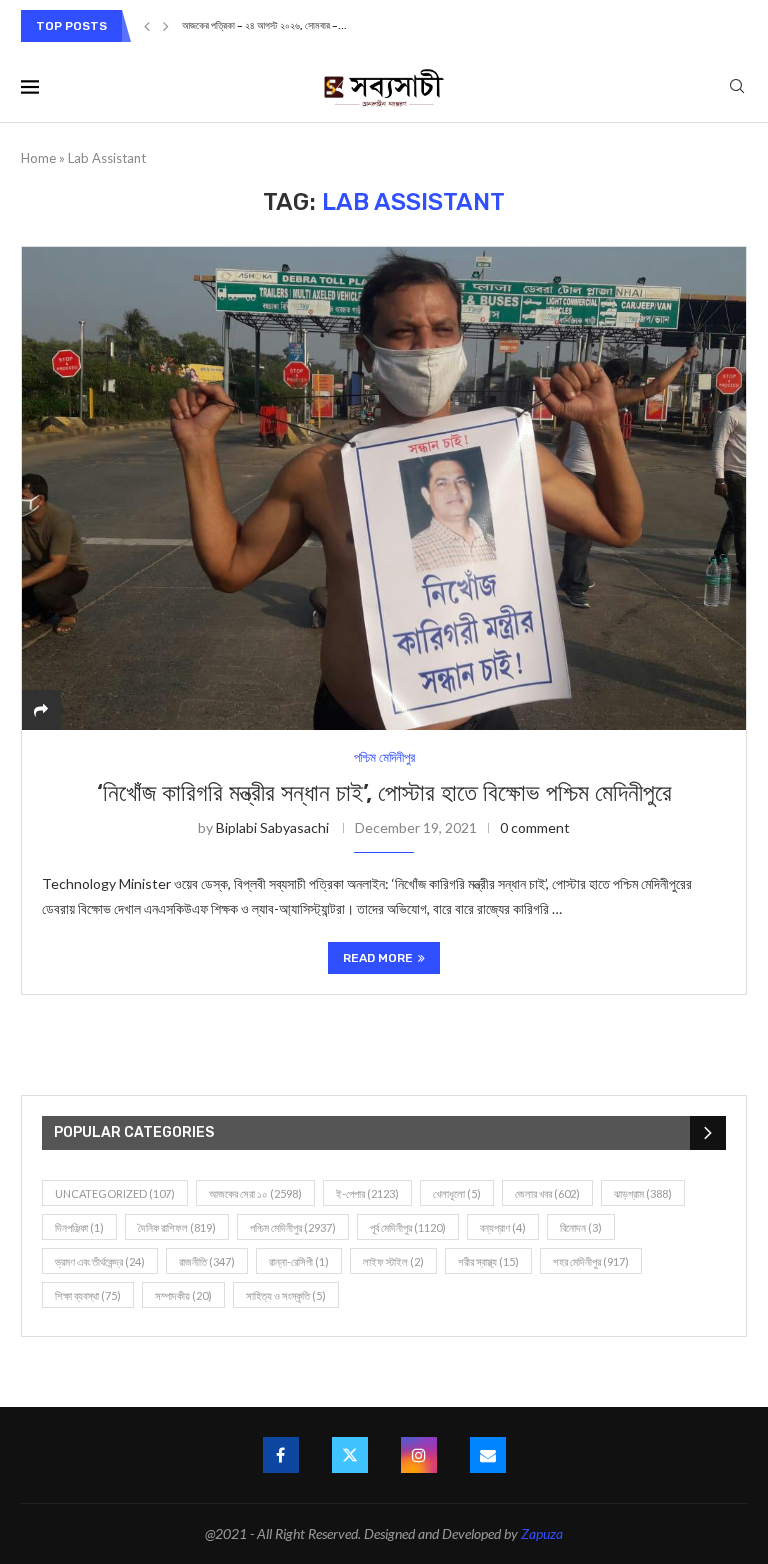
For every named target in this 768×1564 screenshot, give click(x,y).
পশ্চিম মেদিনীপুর (293, 1227)
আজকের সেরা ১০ (255, 1193)
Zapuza (542, 1533)
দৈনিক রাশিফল (177, 1227)
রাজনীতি (207, 1261)
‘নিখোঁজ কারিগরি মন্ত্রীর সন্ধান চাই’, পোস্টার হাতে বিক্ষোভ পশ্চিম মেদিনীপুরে (384, 793)
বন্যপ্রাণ (503, 1227)
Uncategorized (115, 1193)
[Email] (488, 1455)
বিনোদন (581, 1227)
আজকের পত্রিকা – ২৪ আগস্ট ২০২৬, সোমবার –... (264, 26)
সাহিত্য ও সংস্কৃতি (286, 1295)
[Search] (737, 87)
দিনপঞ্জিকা (79, 1227)
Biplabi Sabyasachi (272, 827)
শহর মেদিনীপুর (591, 1261)
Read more (378, 958)
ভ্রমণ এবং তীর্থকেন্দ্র (100, 1261)
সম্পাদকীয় (183, 1295)
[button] (147, 26)
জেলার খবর (547, 1193)
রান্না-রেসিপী (299, 1261)
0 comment (535, 827)
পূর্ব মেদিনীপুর (408, 1227)
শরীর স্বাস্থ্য (488, 1261)
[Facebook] (281, 1455)
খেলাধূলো (457, 1193)
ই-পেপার (367, 1193)
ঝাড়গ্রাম (643, 1193)
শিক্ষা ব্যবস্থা (88, 1295)
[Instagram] (419, 1455)
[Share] (41, 709)
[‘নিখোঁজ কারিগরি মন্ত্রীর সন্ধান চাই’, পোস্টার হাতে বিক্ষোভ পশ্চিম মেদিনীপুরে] (384, 488)
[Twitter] (350, 1455)
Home (38, 158)
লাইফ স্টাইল (393, 1261)
